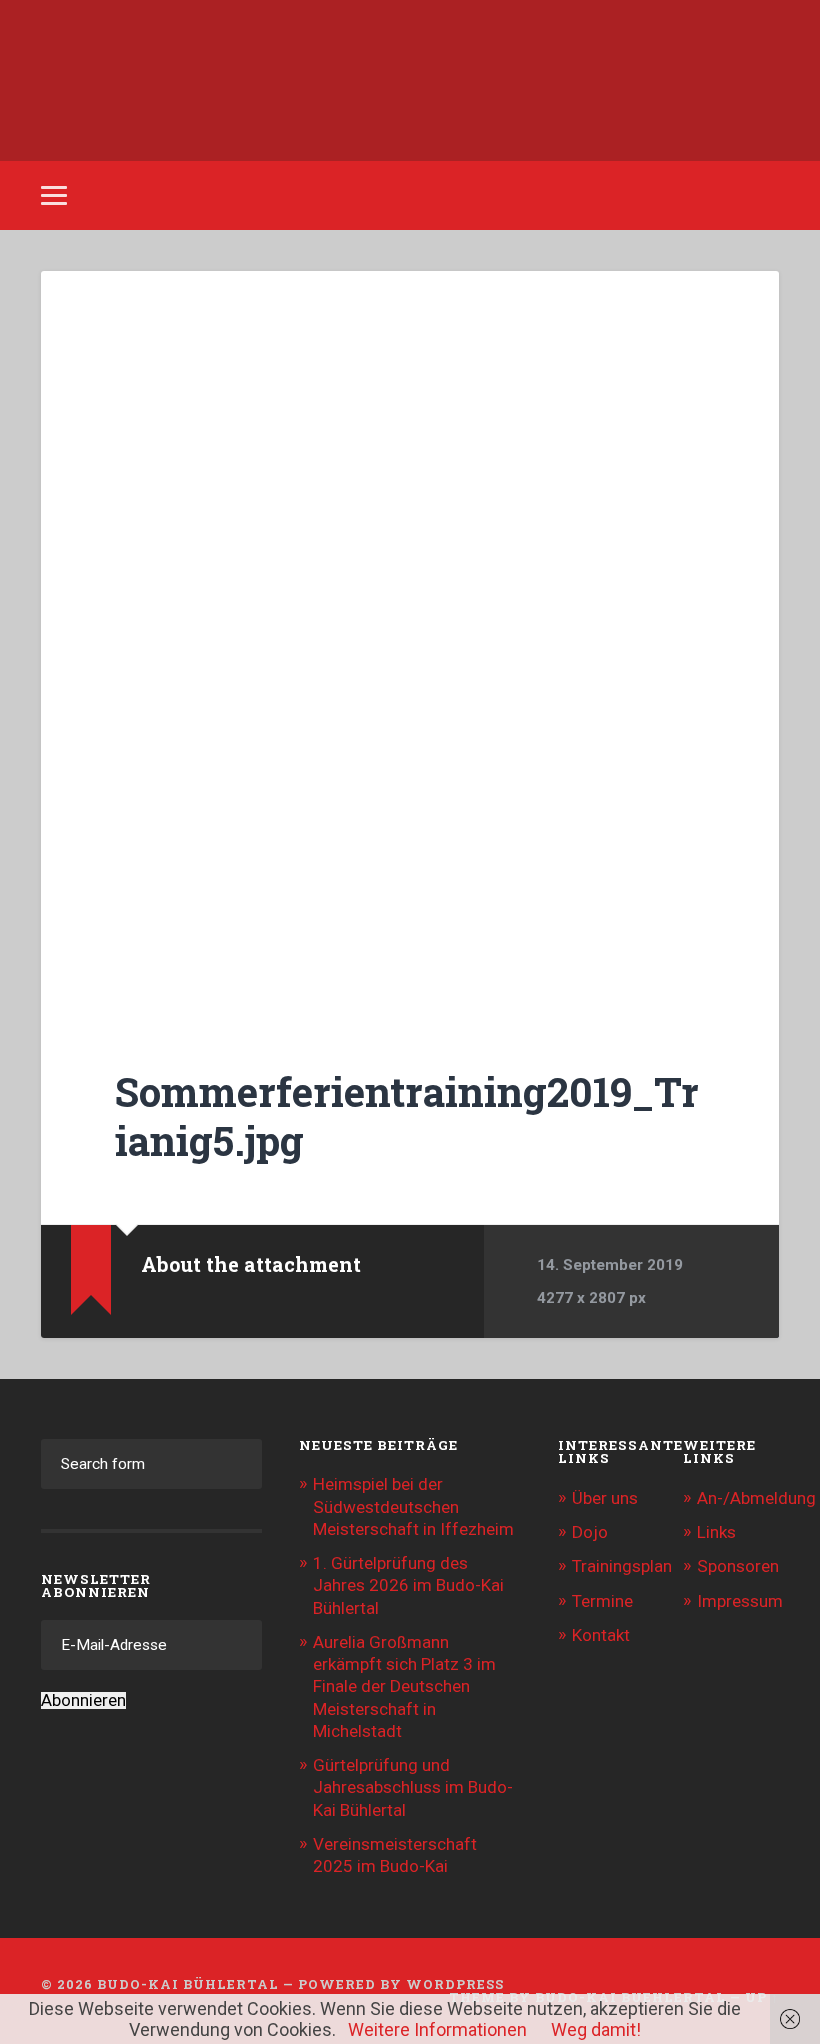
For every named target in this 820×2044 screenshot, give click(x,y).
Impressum (740, 1601)
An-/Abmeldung (756, 1498)
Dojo (590, 1532)
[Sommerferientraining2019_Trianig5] (410, 640)
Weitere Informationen (437, 2029)
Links (716, 1532)
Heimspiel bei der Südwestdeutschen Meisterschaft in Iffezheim (413, 1506)
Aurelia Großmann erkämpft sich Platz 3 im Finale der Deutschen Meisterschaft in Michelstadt (404, 1686)
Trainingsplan (622, 1566)
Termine (602, 1601)
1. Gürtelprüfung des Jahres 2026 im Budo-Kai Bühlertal (408, 1585)
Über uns (605, 1498)
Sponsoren (738, 1566)
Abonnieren (83, 1700)
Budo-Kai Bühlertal (188, 1984)
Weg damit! (596, 2029)
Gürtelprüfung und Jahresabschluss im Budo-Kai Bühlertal (413, 1787)
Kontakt (601, 1635)
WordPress (455, 1984)
